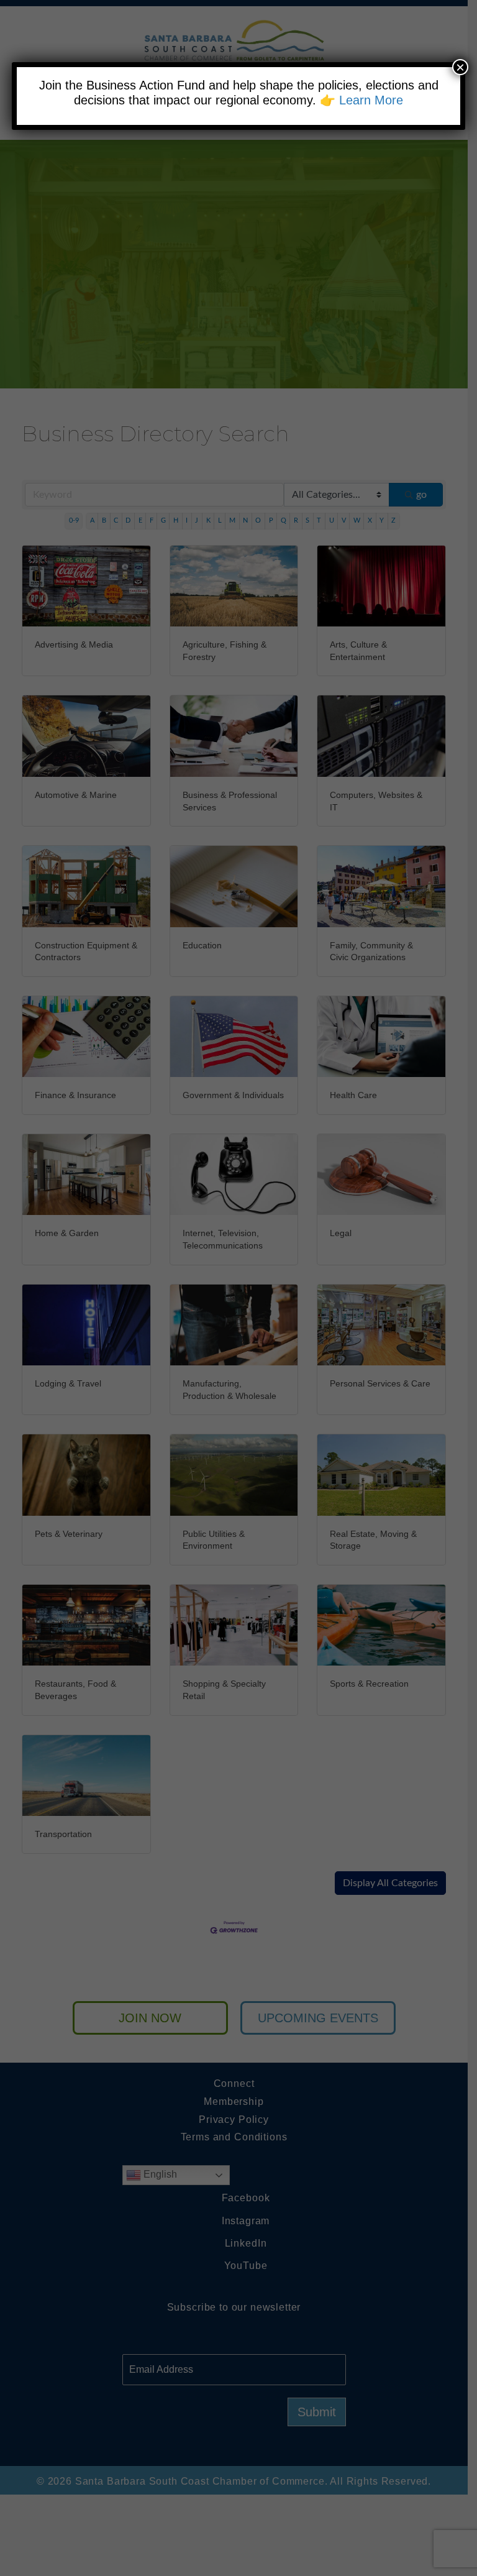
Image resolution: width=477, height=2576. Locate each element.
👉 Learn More (361, 100)
